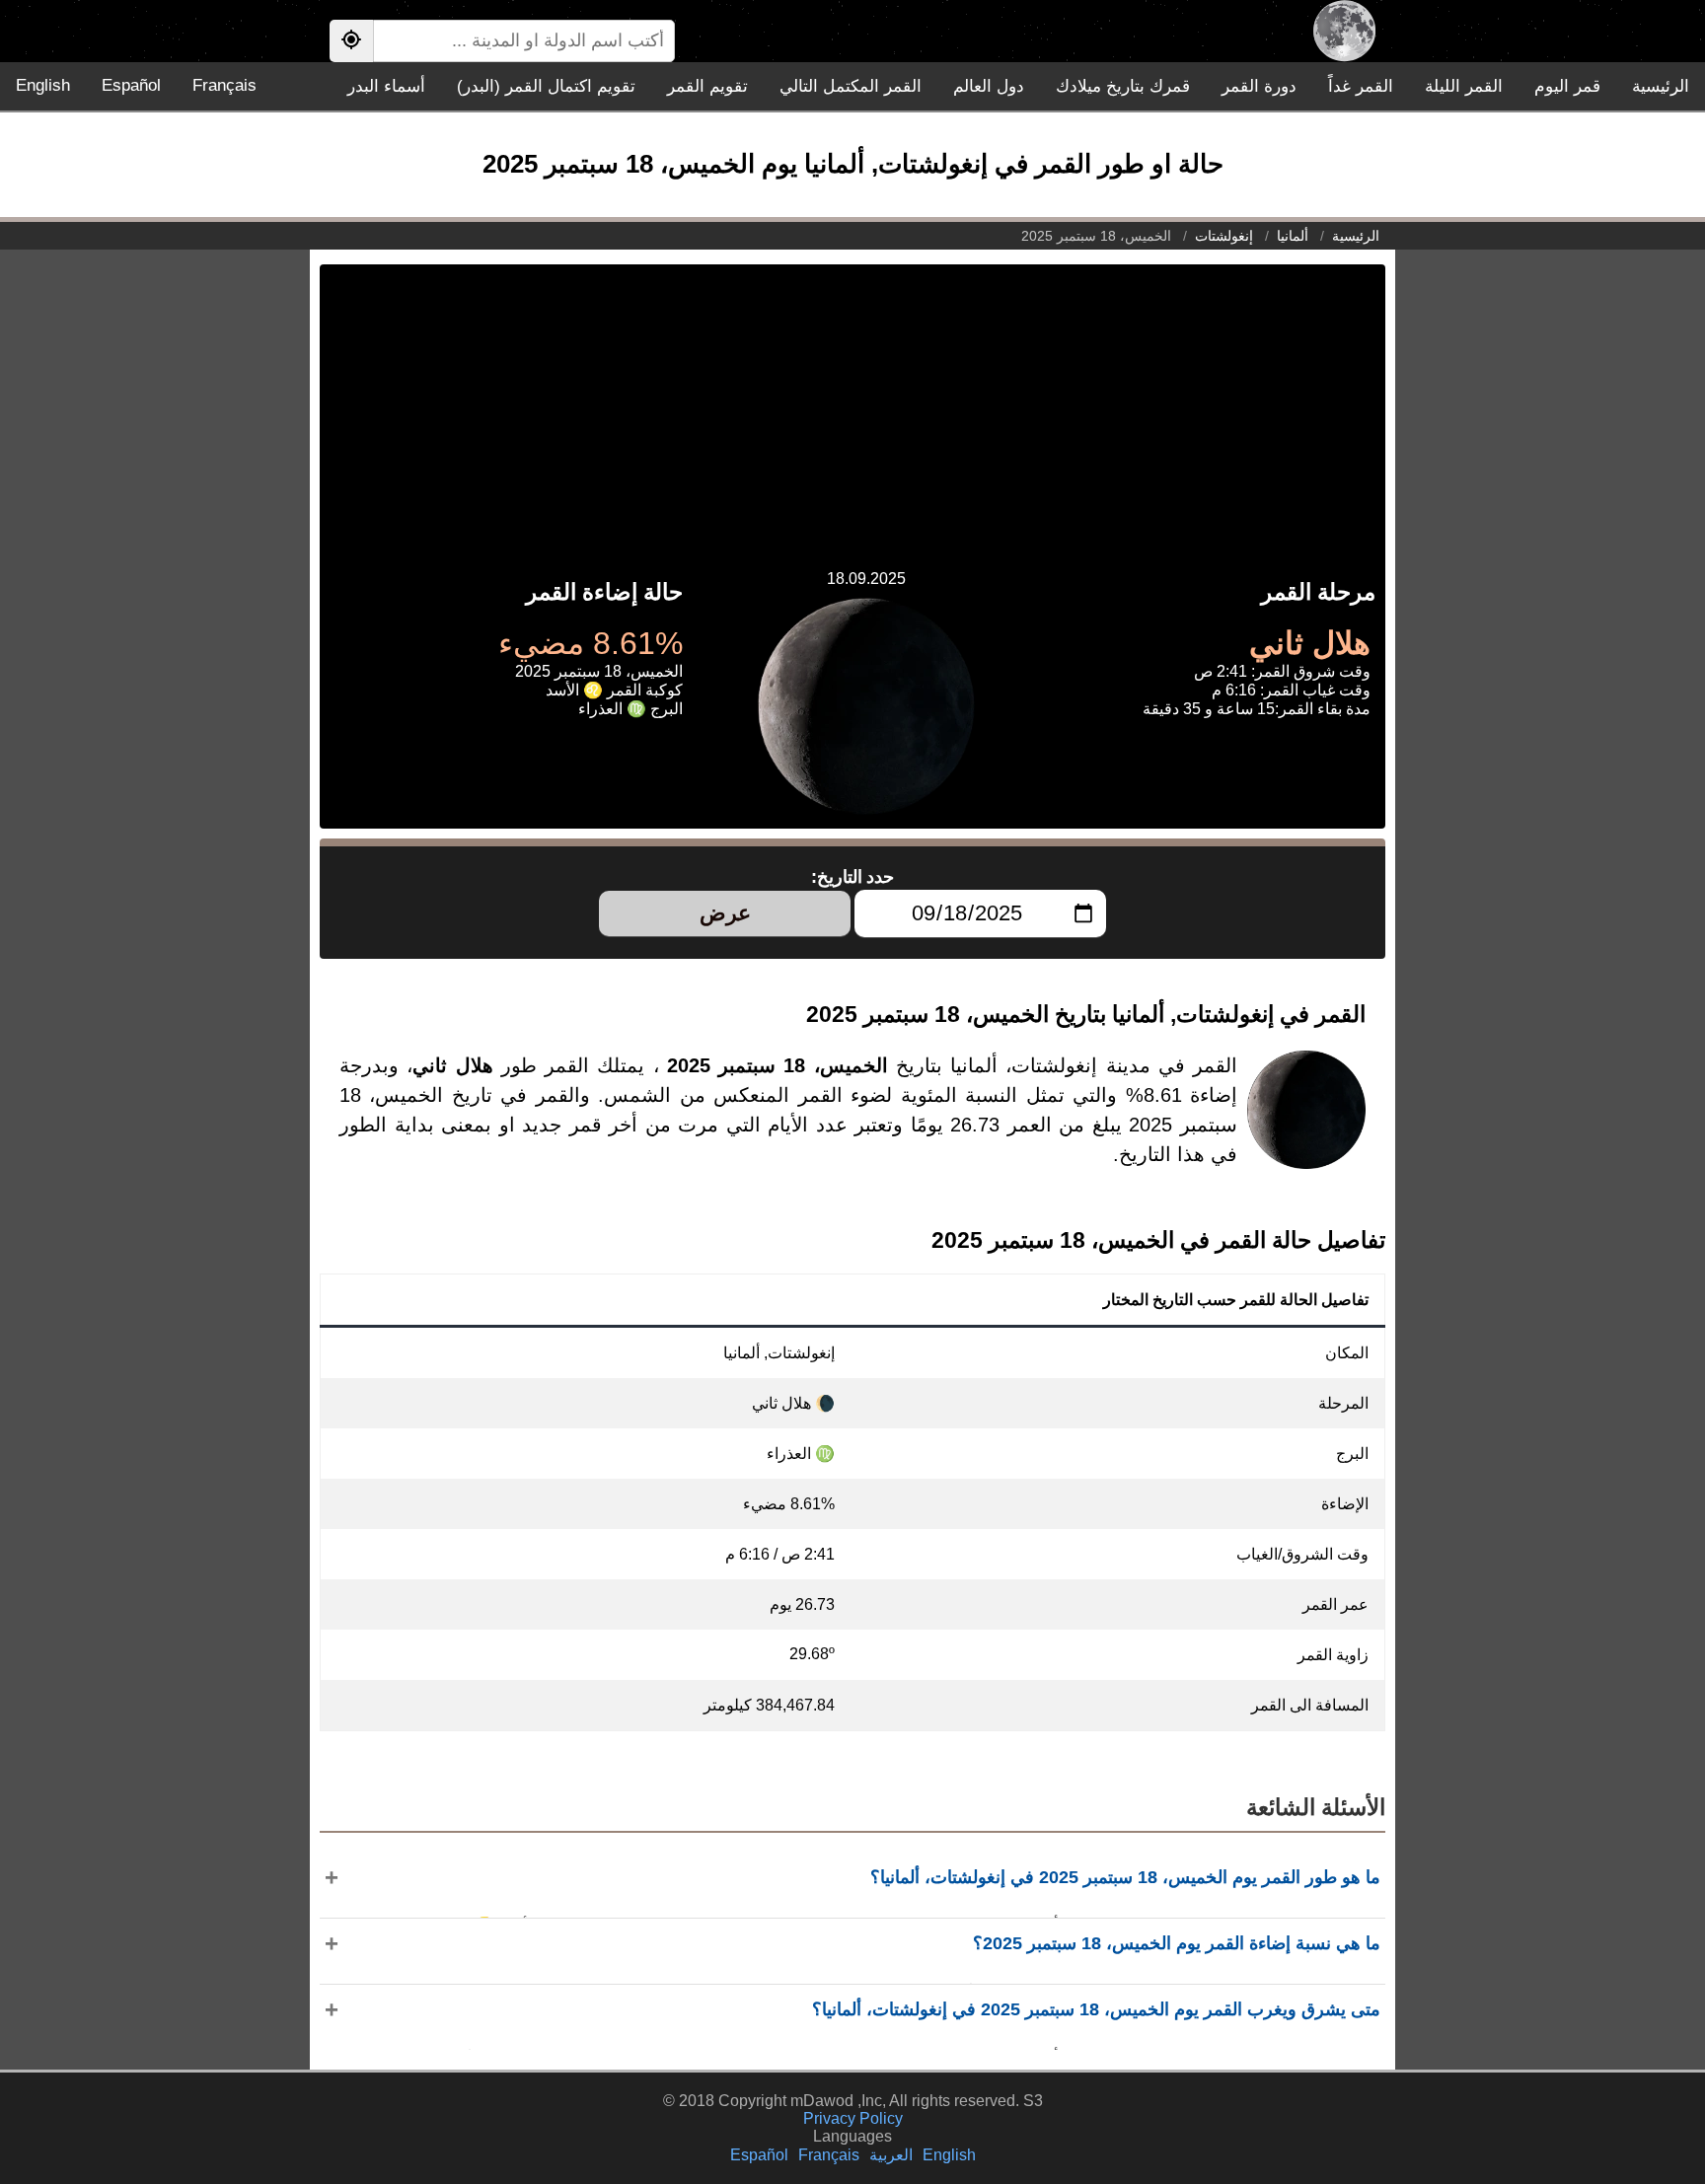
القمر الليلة (1464, 86)
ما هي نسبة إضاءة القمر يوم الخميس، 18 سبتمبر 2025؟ (1177, 1943)
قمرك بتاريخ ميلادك (1123, 86)
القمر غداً (1361, 86)
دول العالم (989, 86)
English (43, 85)
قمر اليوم (1567, 86)
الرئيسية (1661, 86)
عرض (725, 913)
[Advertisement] (852, 402)
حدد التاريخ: (853, 877)
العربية (891, 2155)
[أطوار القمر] (1344, 31)
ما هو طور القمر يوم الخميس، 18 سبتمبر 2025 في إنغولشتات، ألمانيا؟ (1125, 1877)
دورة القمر (1259, 86)
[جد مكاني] (351, 41)
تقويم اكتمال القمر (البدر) (546, 86)
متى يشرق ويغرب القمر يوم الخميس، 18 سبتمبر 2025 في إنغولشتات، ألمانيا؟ (1096, 2009)
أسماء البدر (386, 86)
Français (224, 85)
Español (131, 85)
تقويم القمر (707, 86)
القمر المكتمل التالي (851, 86)
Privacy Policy (853, 2118)
